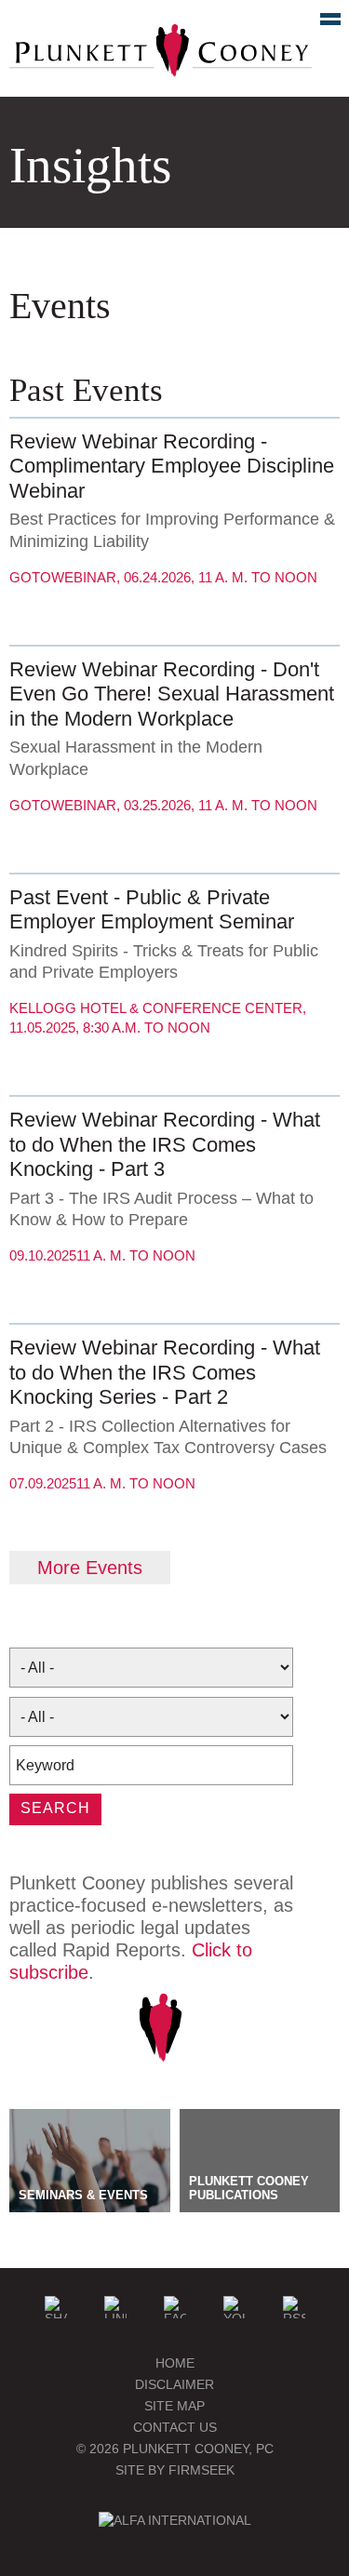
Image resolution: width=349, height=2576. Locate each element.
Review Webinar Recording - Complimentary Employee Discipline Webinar (172, 466)
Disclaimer (174, 2384)
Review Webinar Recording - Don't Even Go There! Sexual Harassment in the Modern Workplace (172, 694)
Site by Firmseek (175, 2470)
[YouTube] (235, 2307)
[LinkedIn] (115, 2307)
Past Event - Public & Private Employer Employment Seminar (152, 909)
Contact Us (175, 2427)
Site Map (174, 2406)
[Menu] (320, 23)
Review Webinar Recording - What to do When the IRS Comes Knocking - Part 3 (165, 1144)
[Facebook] (175, 2307)
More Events (90, 1568)
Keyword (45, 1765)
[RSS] (294, 2307)
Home (175, 2363)
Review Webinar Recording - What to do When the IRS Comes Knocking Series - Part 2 (165, 1372)
